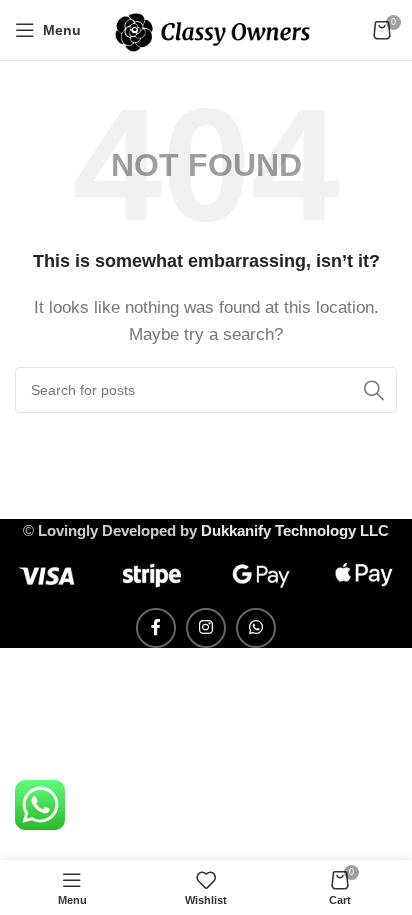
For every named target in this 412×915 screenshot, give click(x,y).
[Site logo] (211, 28)
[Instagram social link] (206, 628)
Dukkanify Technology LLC (295, 530)
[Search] (374, 390)
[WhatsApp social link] (256, 628)
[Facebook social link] (156, 628)
